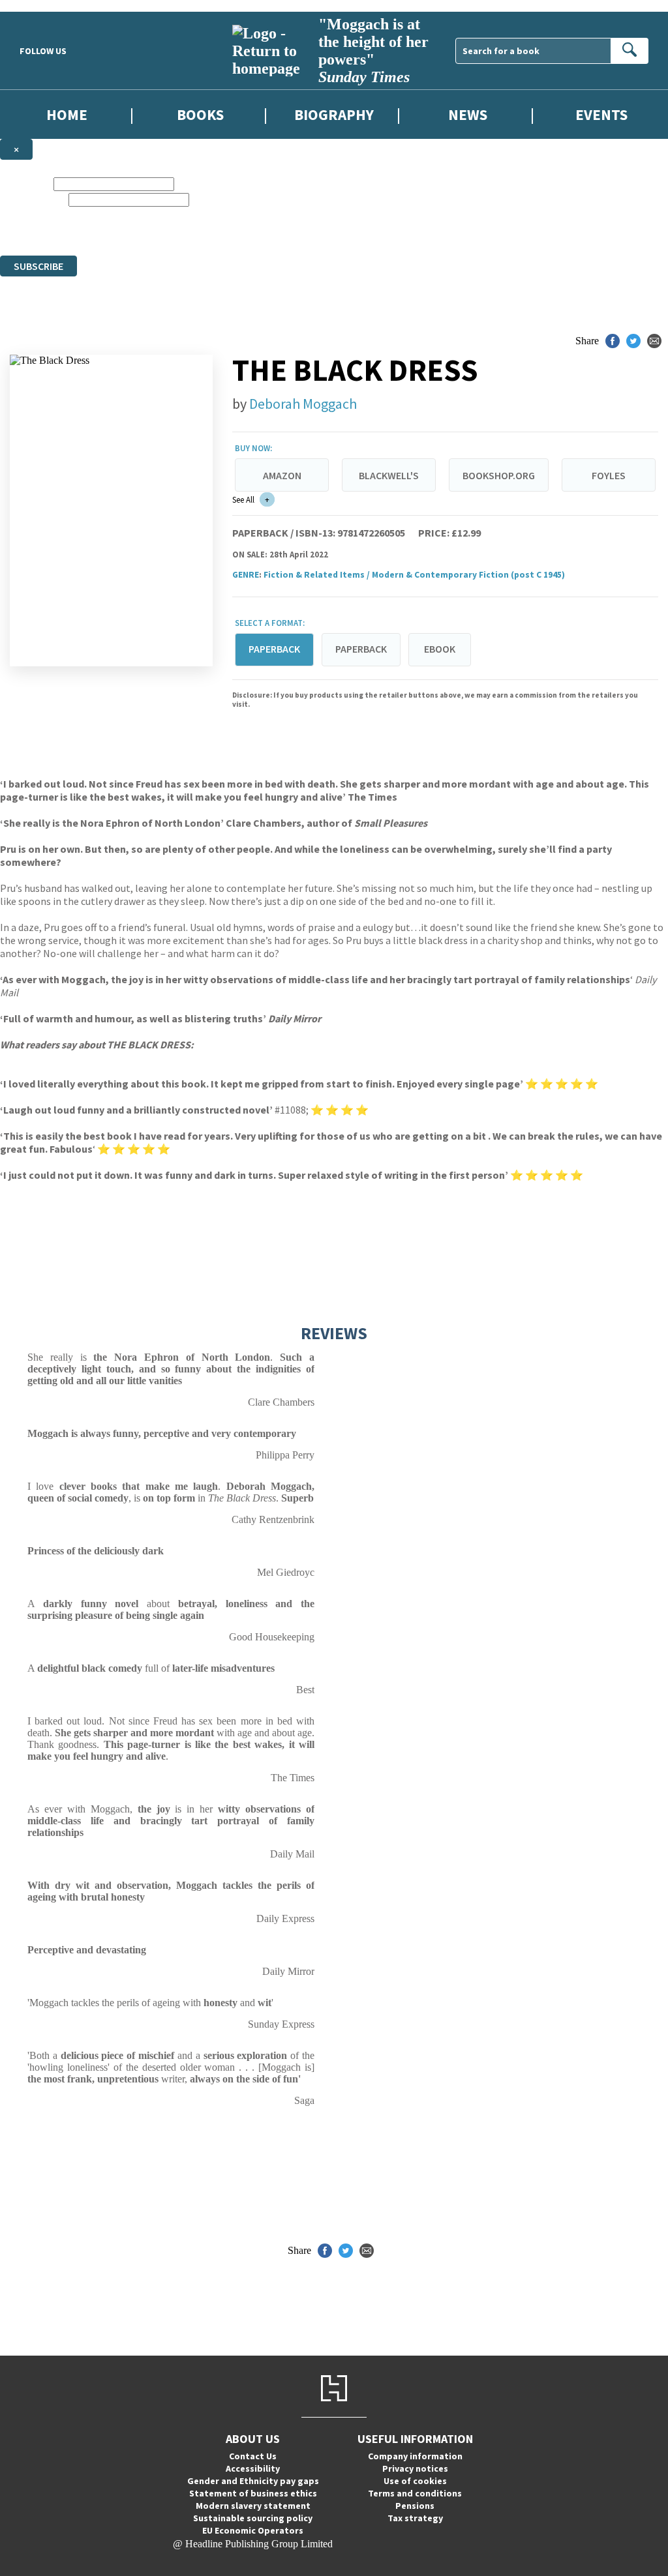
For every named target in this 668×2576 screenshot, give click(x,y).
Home (67, 114)
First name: (25, 184)
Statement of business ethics (253, 2493)
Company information (415, 2456)
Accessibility (253, 2468)
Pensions (415, 2506)
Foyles (609, 475)
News (468, 114)
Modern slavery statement (253, 2506)
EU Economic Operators (253, 2530)
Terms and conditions (415, 2493)
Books (200, 114)
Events (601, 114)
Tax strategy (415, 2518)
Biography (334, 114)
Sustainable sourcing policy (253, 2518)
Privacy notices (415, 2468)
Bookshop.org (499, 475)
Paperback (361, 649)
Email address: (33, 199)
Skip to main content (42, 6)
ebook (440, 649)
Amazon (282, 475)
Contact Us (253, 2456)
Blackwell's (389, 475)
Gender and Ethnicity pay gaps (253, 2481)
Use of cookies (415, 2481)
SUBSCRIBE (38, 266)
